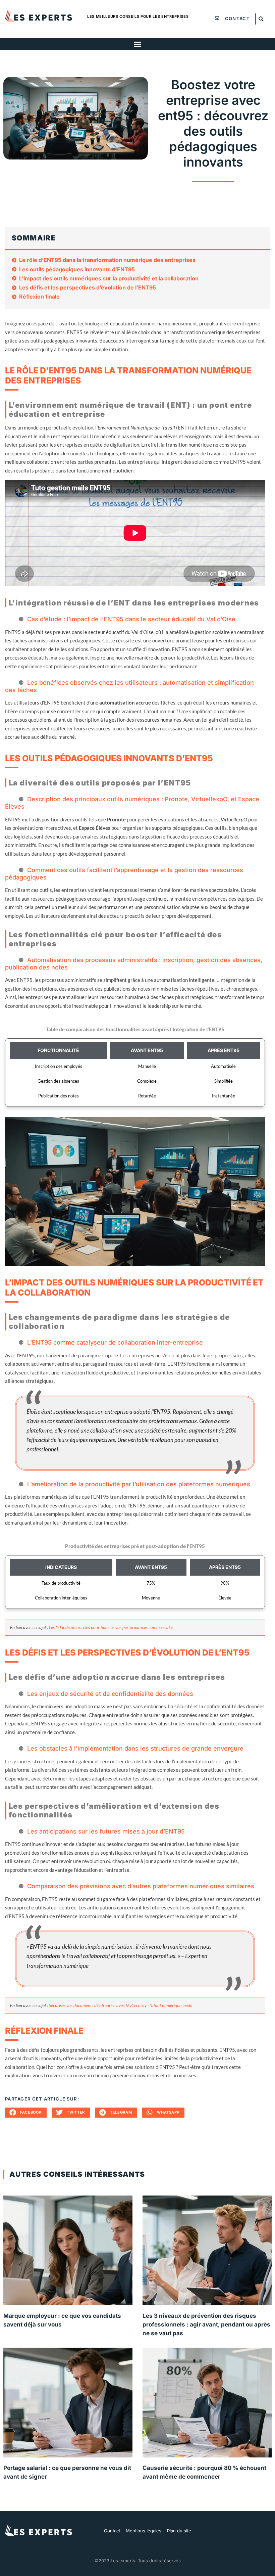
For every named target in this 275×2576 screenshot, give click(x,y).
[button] (261, 19)
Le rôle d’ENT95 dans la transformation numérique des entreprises (107, 260)
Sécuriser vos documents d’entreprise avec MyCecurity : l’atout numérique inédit (121, 2005)
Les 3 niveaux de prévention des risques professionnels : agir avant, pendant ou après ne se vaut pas (206, 2324)
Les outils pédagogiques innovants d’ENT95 (77, 269)
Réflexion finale (39, 297)
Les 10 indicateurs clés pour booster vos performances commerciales (111, 1627)
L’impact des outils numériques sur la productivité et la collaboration (109, 279)
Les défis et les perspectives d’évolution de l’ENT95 (88, 288)
